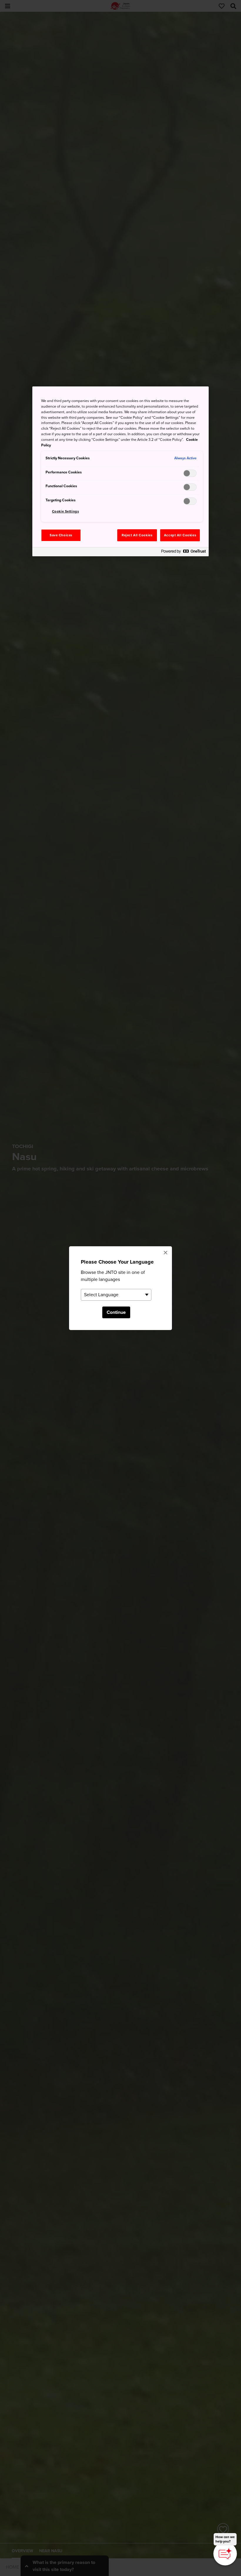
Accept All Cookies (180, 535)
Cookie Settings (66, 511)
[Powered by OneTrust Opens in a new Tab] (183, 553)
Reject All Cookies (137, 535)
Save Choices (61, 535)
